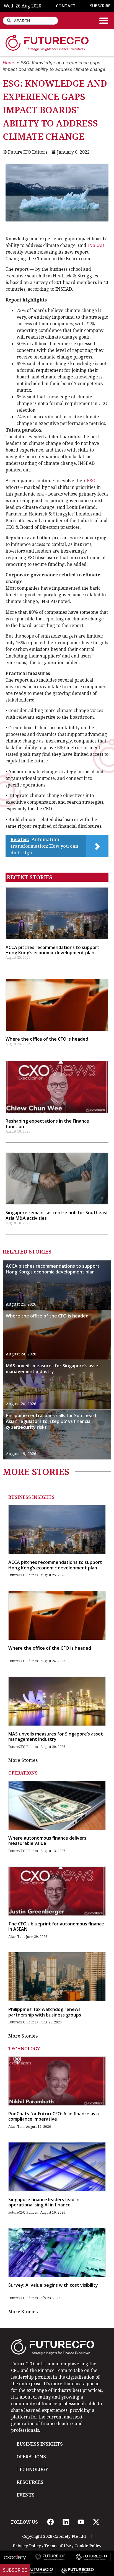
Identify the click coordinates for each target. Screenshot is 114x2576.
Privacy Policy (27, 2546)
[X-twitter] (96, 2522)
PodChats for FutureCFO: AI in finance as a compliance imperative (54, 2116)
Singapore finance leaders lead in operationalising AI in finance (44, 2202)
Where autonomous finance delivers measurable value (47, 1841)
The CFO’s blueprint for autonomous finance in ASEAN (56, 1926)
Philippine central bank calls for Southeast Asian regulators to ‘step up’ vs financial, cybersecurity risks (51, 1421)
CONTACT (66, 6)
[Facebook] (50, 2522)
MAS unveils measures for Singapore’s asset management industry (53, 1369)
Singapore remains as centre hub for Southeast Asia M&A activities (57, 1215)
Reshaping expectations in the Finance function (47, 1124)
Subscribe (15, 2570)
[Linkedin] (66, 2522)
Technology (24, 2049)
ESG (91, 481)
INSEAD (96, 245)
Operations (23, 1773)
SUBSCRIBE (100, 6)
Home (9, 63)
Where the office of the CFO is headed (47, 1039)
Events (26, 2495)
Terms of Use (58, 2546)
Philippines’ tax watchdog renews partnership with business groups (45, 2012)
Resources (30, 2482)
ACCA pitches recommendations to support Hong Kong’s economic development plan (52, 950)
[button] (104, 20)
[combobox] (30, 21)
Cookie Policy (88, 2546)
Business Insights (31, 1497)
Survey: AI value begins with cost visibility (53, 2285)
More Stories (23, 1760)
